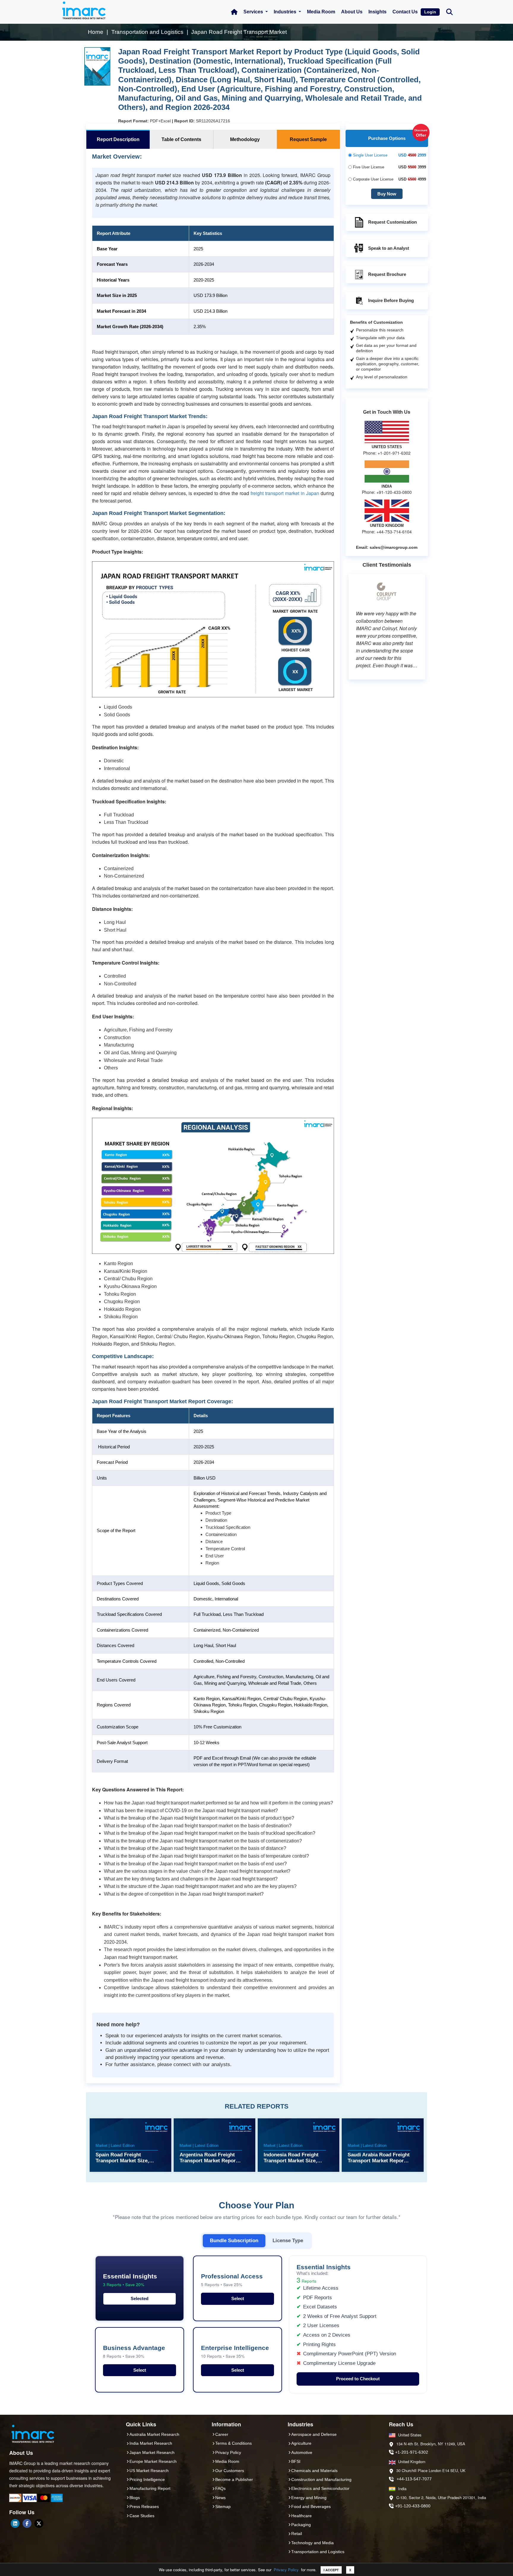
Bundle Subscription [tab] (234, 2240)
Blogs (135, 2498)
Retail (297, 2534)
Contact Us (405, 12)
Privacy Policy (286, 2570)
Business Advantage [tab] (134, 2352)
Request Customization (392, 222)
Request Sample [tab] (308, 139)
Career (222, 2434)
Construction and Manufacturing (321, 2479)
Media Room (321, 12)
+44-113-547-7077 (414, 2479)
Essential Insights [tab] (130, 2280)
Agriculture (301, 2443)
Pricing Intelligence (147, 2479)
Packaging (301, 2525)
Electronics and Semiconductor (320, 2488)
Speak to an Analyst (389, 248)
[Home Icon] (234, 12)
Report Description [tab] (118, 139)
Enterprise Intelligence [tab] (235, 2352)
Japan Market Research (152, 2452)
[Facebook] (27, 2523)
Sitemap (223, 2507)
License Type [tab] (288, 2240)
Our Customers (230, 2471)
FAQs (220, 2488)
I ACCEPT (331, 2570)
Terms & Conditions (233, 2443)
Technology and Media (312, 2543)
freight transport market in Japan (285, 493)
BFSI (296, 2461)
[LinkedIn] (15, 2523)
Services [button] (254, 12)
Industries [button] (286, 12)
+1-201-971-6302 (412, 2452)
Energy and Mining (309, 2498)
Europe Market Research (153, 2461)
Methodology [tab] (245, 139)
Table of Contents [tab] (181, 139)
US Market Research (149, 2471)
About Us (352, 12)
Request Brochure (387, 274)
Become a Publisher (234, 2479)
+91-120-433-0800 (413, 2506)
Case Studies (142, 2516)
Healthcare (301, 2516)
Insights (377, 12)
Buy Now (387, 194)
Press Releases (144, 2507)
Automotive (302, 2452)
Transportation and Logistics (318, 2552)
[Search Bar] (449, 11)
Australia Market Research (154, 2434)
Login (430, 12)
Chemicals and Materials (314, 2471)
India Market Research (151, 2443)
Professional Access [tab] (232, 2280)
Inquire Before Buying (391, 300)
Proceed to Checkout (358, 2379)
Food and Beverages (311, 2507)
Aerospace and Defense (314, 2434)
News (220, 2498)
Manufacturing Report (150, 2488)
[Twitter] (39, 2523)
